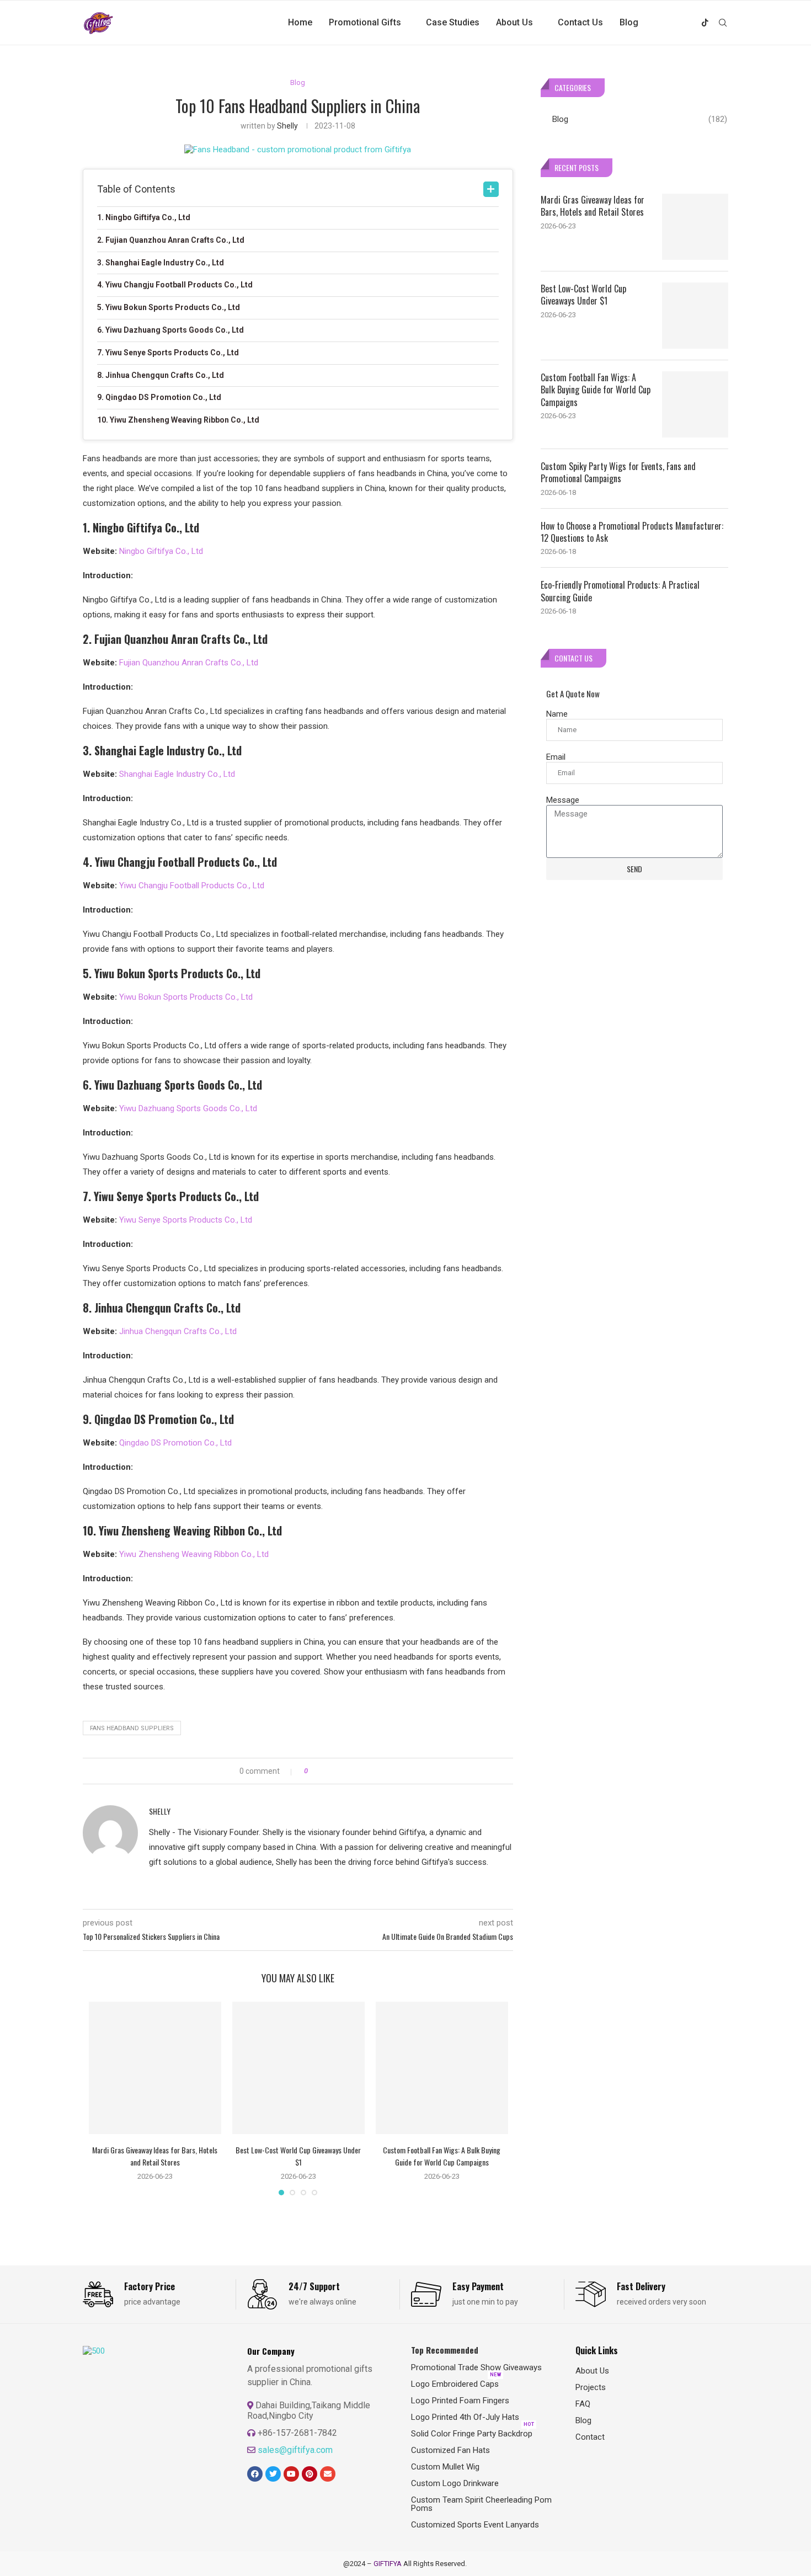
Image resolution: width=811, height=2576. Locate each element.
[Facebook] (658, 23)
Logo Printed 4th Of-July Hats (465, 2417)
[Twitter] (669, 23)
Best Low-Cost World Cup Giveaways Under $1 (298, 2156)
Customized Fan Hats (450, 2450)
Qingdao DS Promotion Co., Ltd (175, 1443)
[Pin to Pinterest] (347, 1771)
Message (563, 800)
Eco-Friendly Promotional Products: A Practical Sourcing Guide (620, 591)
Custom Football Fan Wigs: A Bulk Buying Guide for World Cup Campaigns (442, 2156)
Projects (591, 2388)
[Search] (723, 23)
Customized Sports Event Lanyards (475, 2525)
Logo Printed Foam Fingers (460, 2401)
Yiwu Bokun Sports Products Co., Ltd (186, 997)
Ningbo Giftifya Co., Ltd (161, 551)
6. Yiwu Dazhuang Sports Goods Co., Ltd (170, 330)
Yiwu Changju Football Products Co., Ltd (192, 886)
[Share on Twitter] (336, 1771)
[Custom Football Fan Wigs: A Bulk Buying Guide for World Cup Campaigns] (442, 2068)
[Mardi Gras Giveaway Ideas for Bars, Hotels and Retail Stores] (155, 2068)
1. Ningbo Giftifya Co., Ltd (144, 217)
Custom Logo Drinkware (455, 2484)
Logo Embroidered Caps (455, 2384)
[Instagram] (681, 23)
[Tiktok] (705, 23)
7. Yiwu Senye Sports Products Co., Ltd (168, 353)
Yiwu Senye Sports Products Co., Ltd (186, 1220)
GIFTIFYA (388, 2564)
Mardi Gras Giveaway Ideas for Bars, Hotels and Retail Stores (155, 2156)
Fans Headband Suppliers (132, 1728)
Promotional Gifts (365, 22)
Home (300, 22)
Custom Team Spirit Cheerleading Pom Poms (481, 2504)
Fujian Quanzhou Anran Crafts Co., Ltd (189, 663)
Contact (590, 2437)
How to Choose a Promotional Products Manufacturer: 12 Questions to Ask (632, 532)
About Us (514, 22)
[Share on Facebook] (326, 1771)
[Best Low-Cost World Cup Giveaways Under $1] (298, 2068)
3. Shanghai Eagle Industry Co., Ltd (161, 263)
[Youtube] (693, 23)
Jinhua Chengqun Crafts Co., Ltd (178, 1331)
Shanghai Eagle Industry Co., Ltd (177, 774)
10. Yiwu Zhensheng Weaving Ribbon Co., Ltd (178, 420)
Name (557, 714)
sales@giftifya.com (295, 2450)
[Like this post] (314, 1771)
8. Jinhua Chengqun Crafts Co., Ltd (161, 375)
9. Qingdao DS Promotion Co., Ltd (159, 397)
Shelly (287, 126)
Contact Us (580, 22)
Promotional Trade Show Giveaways (476, 2368)
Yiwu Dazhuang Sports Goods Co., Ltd (188, 1108)
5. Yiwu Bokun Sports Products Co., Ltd (169, 307)
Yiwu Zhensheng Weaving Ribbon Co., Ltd (194, 1554)
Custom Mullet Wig (445, 2467)
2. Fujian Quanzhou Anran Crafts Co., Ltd (171, 240)
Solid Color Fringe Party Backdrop (472, 2434)
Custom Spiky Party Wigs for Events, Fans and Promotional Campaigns (618, 473)
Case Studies (453, 22)
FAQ (583, 2404)
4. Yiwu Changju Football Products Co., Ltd (175, 285)
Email (556, 757)
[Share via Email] (357, 1771)
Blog (629, 22)
